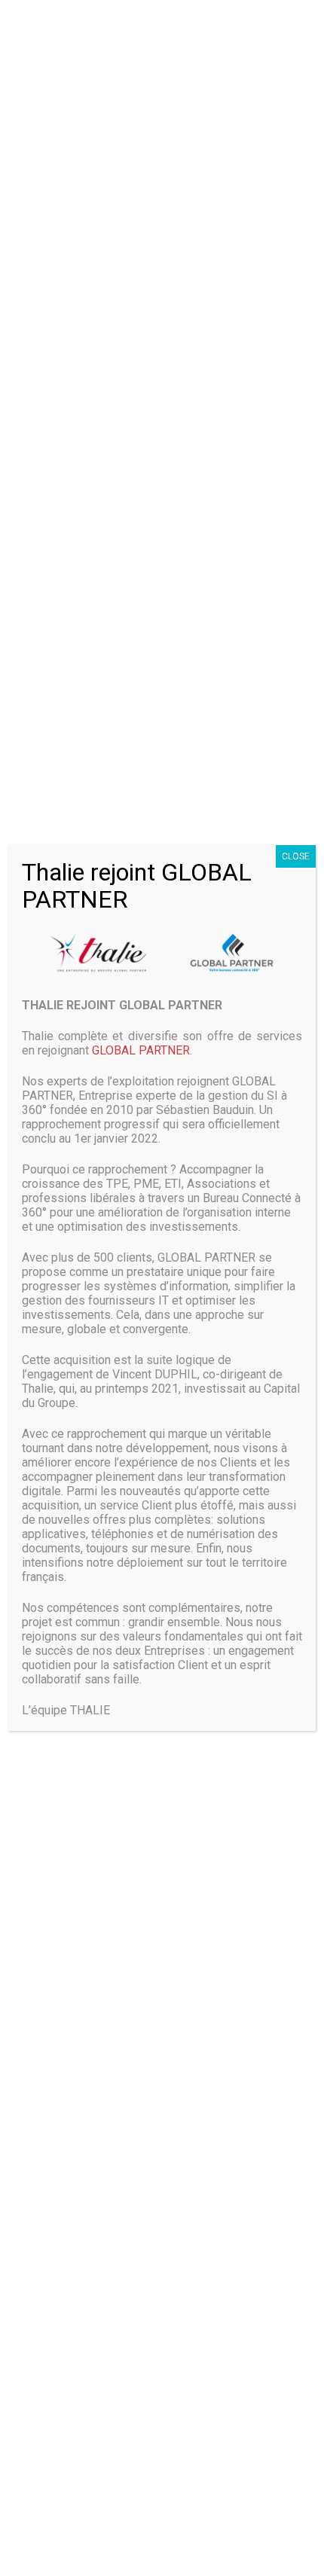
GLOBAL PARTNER (141, 1050)
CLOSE (296, 856)
